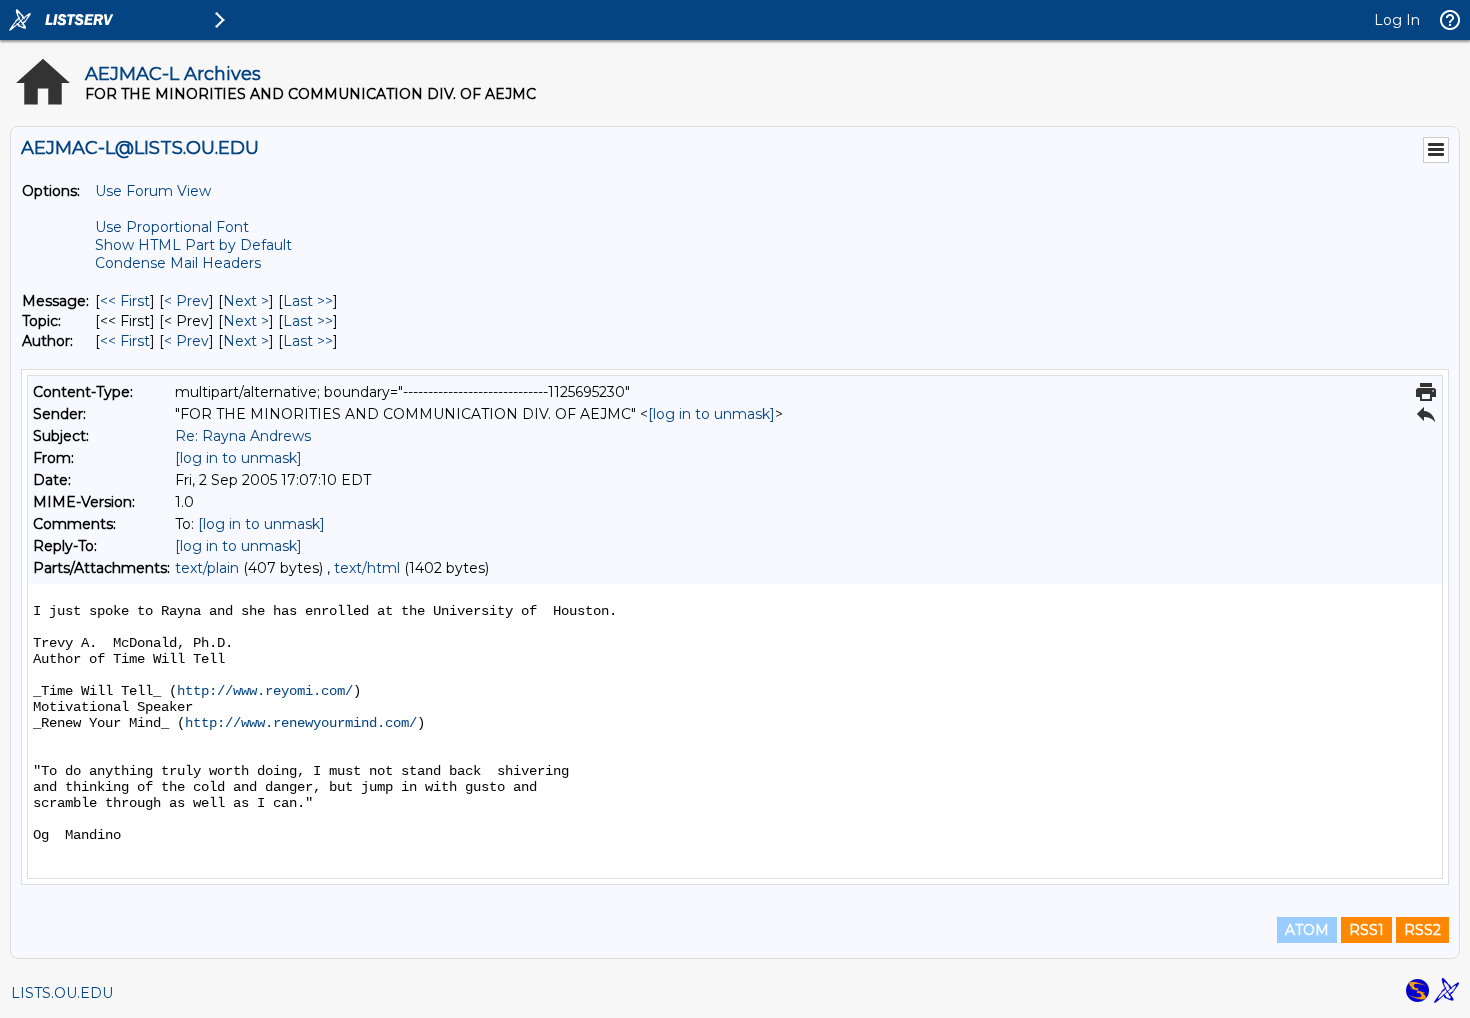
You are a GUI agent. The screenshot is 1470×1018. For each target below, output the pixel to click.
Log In (1397, 20)
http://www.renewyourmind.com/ (301, 723)
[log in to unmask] (711, 414)
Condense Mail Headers (178, 263)
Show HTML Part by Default (193, 245)
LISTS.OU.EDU (62, 993)
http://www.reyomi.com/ (265, 691)
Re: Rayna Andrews (243, 436)
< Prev (186, 301)
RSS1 (1366, 930)
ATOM (1307, 930)
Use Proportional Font (172, 227)
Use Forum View (153, 191)
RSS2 (1422, 930)
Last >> (308, 301)
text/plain (207, 568)
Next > (246, 301)
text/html (367, 568)
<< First (125, 301)
